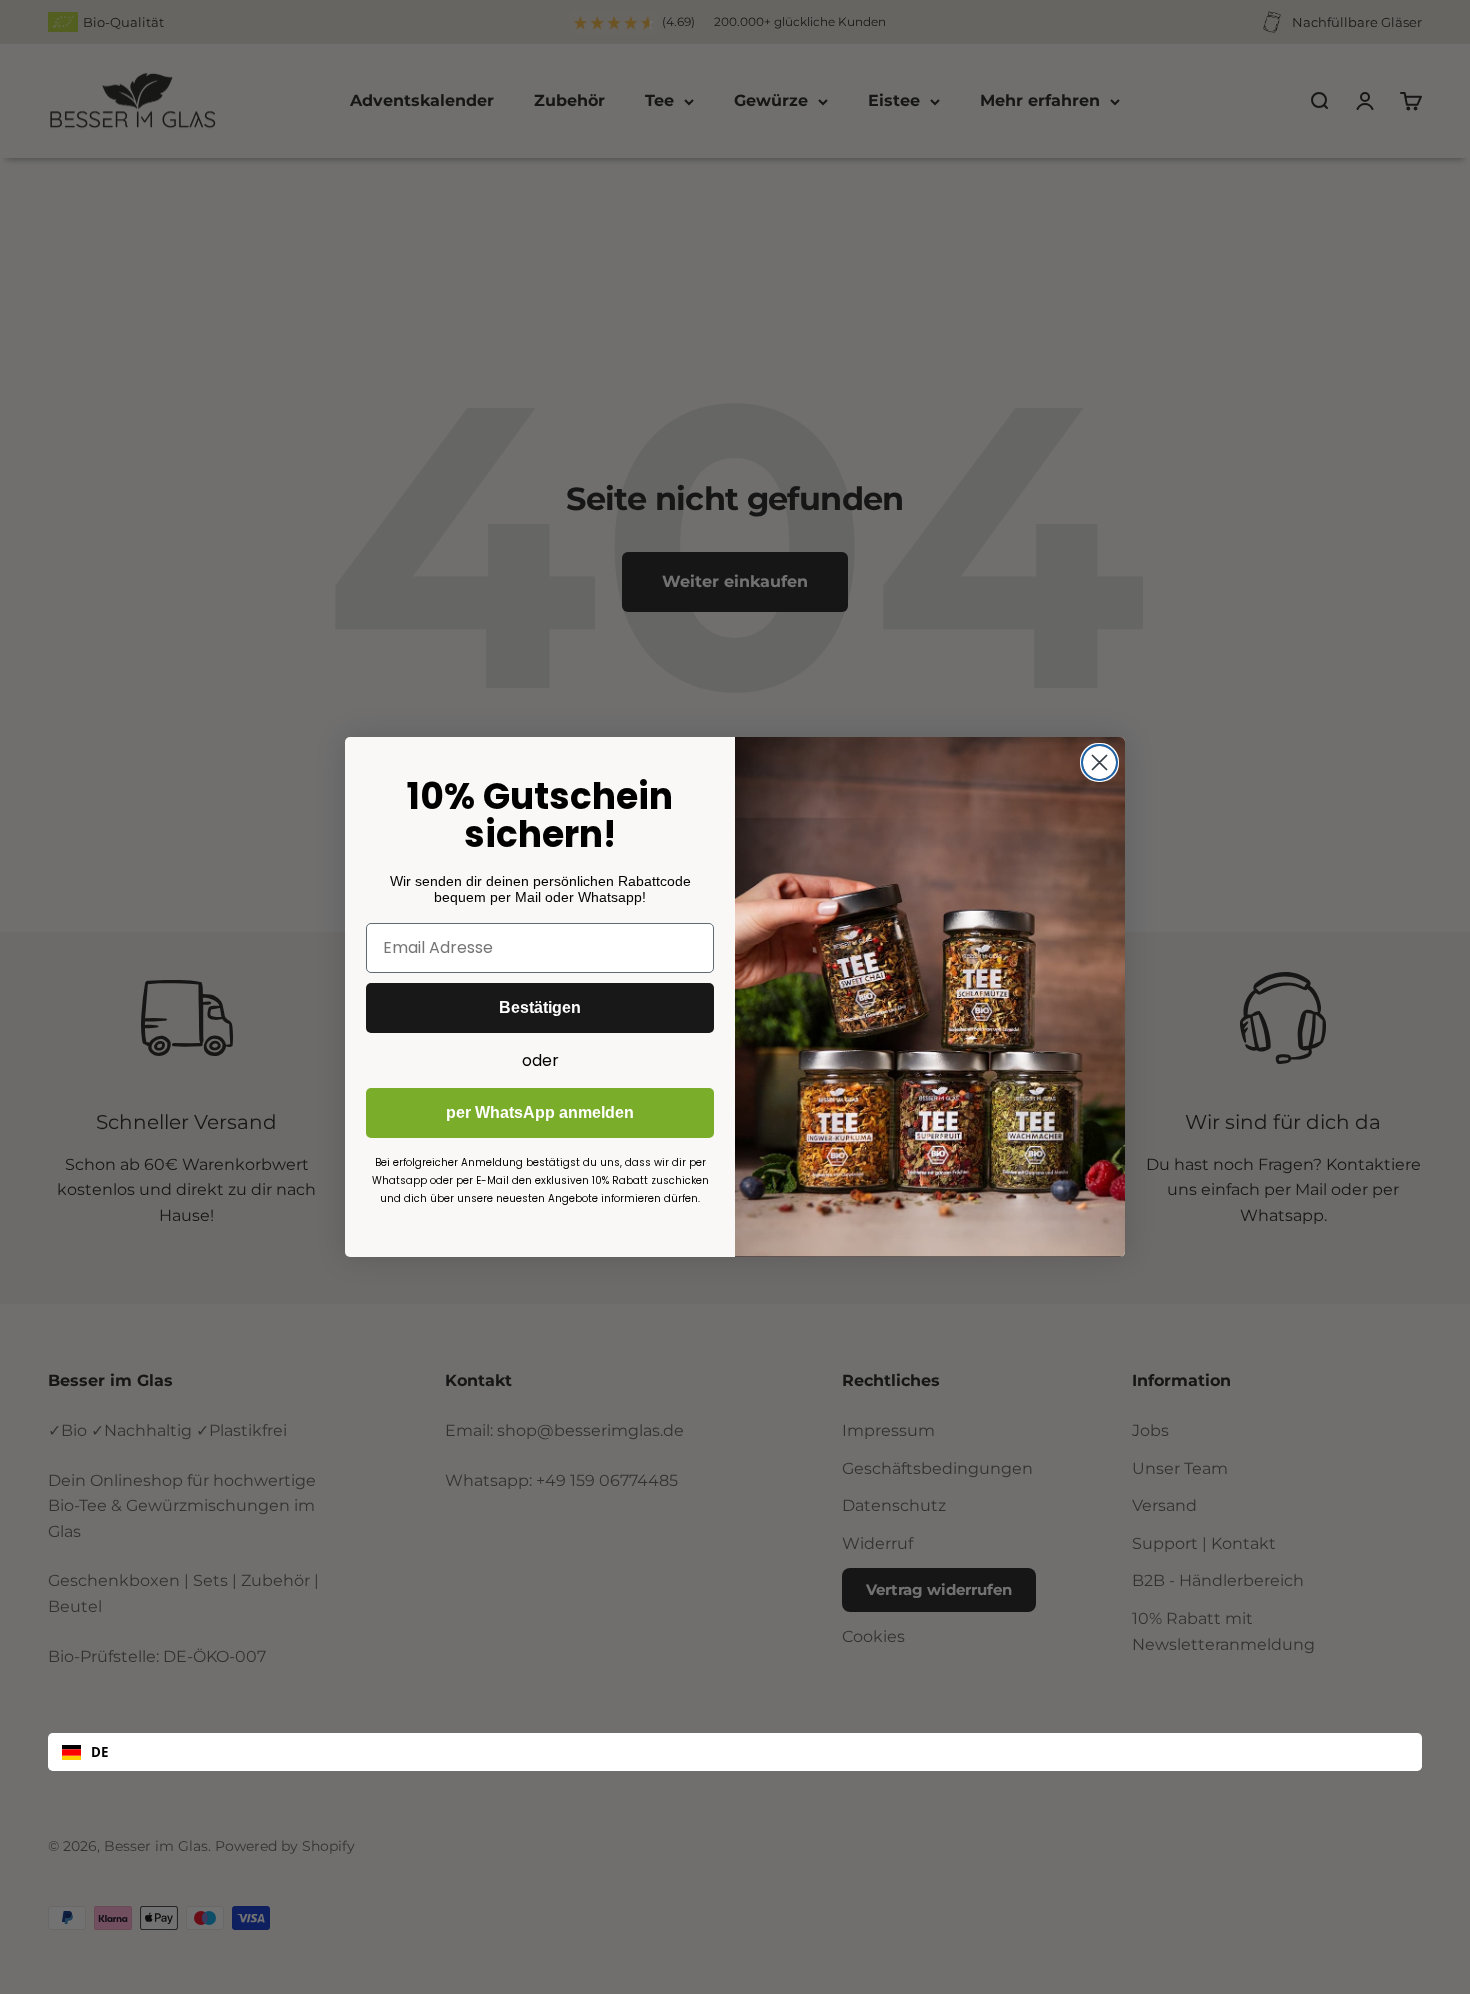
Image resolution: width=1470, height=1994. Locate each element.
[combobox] (735, 1752)
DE (99, 1752)
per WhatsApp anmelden (540, 1112)
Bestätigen (540, 1007)
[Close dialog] (1099, 762)
